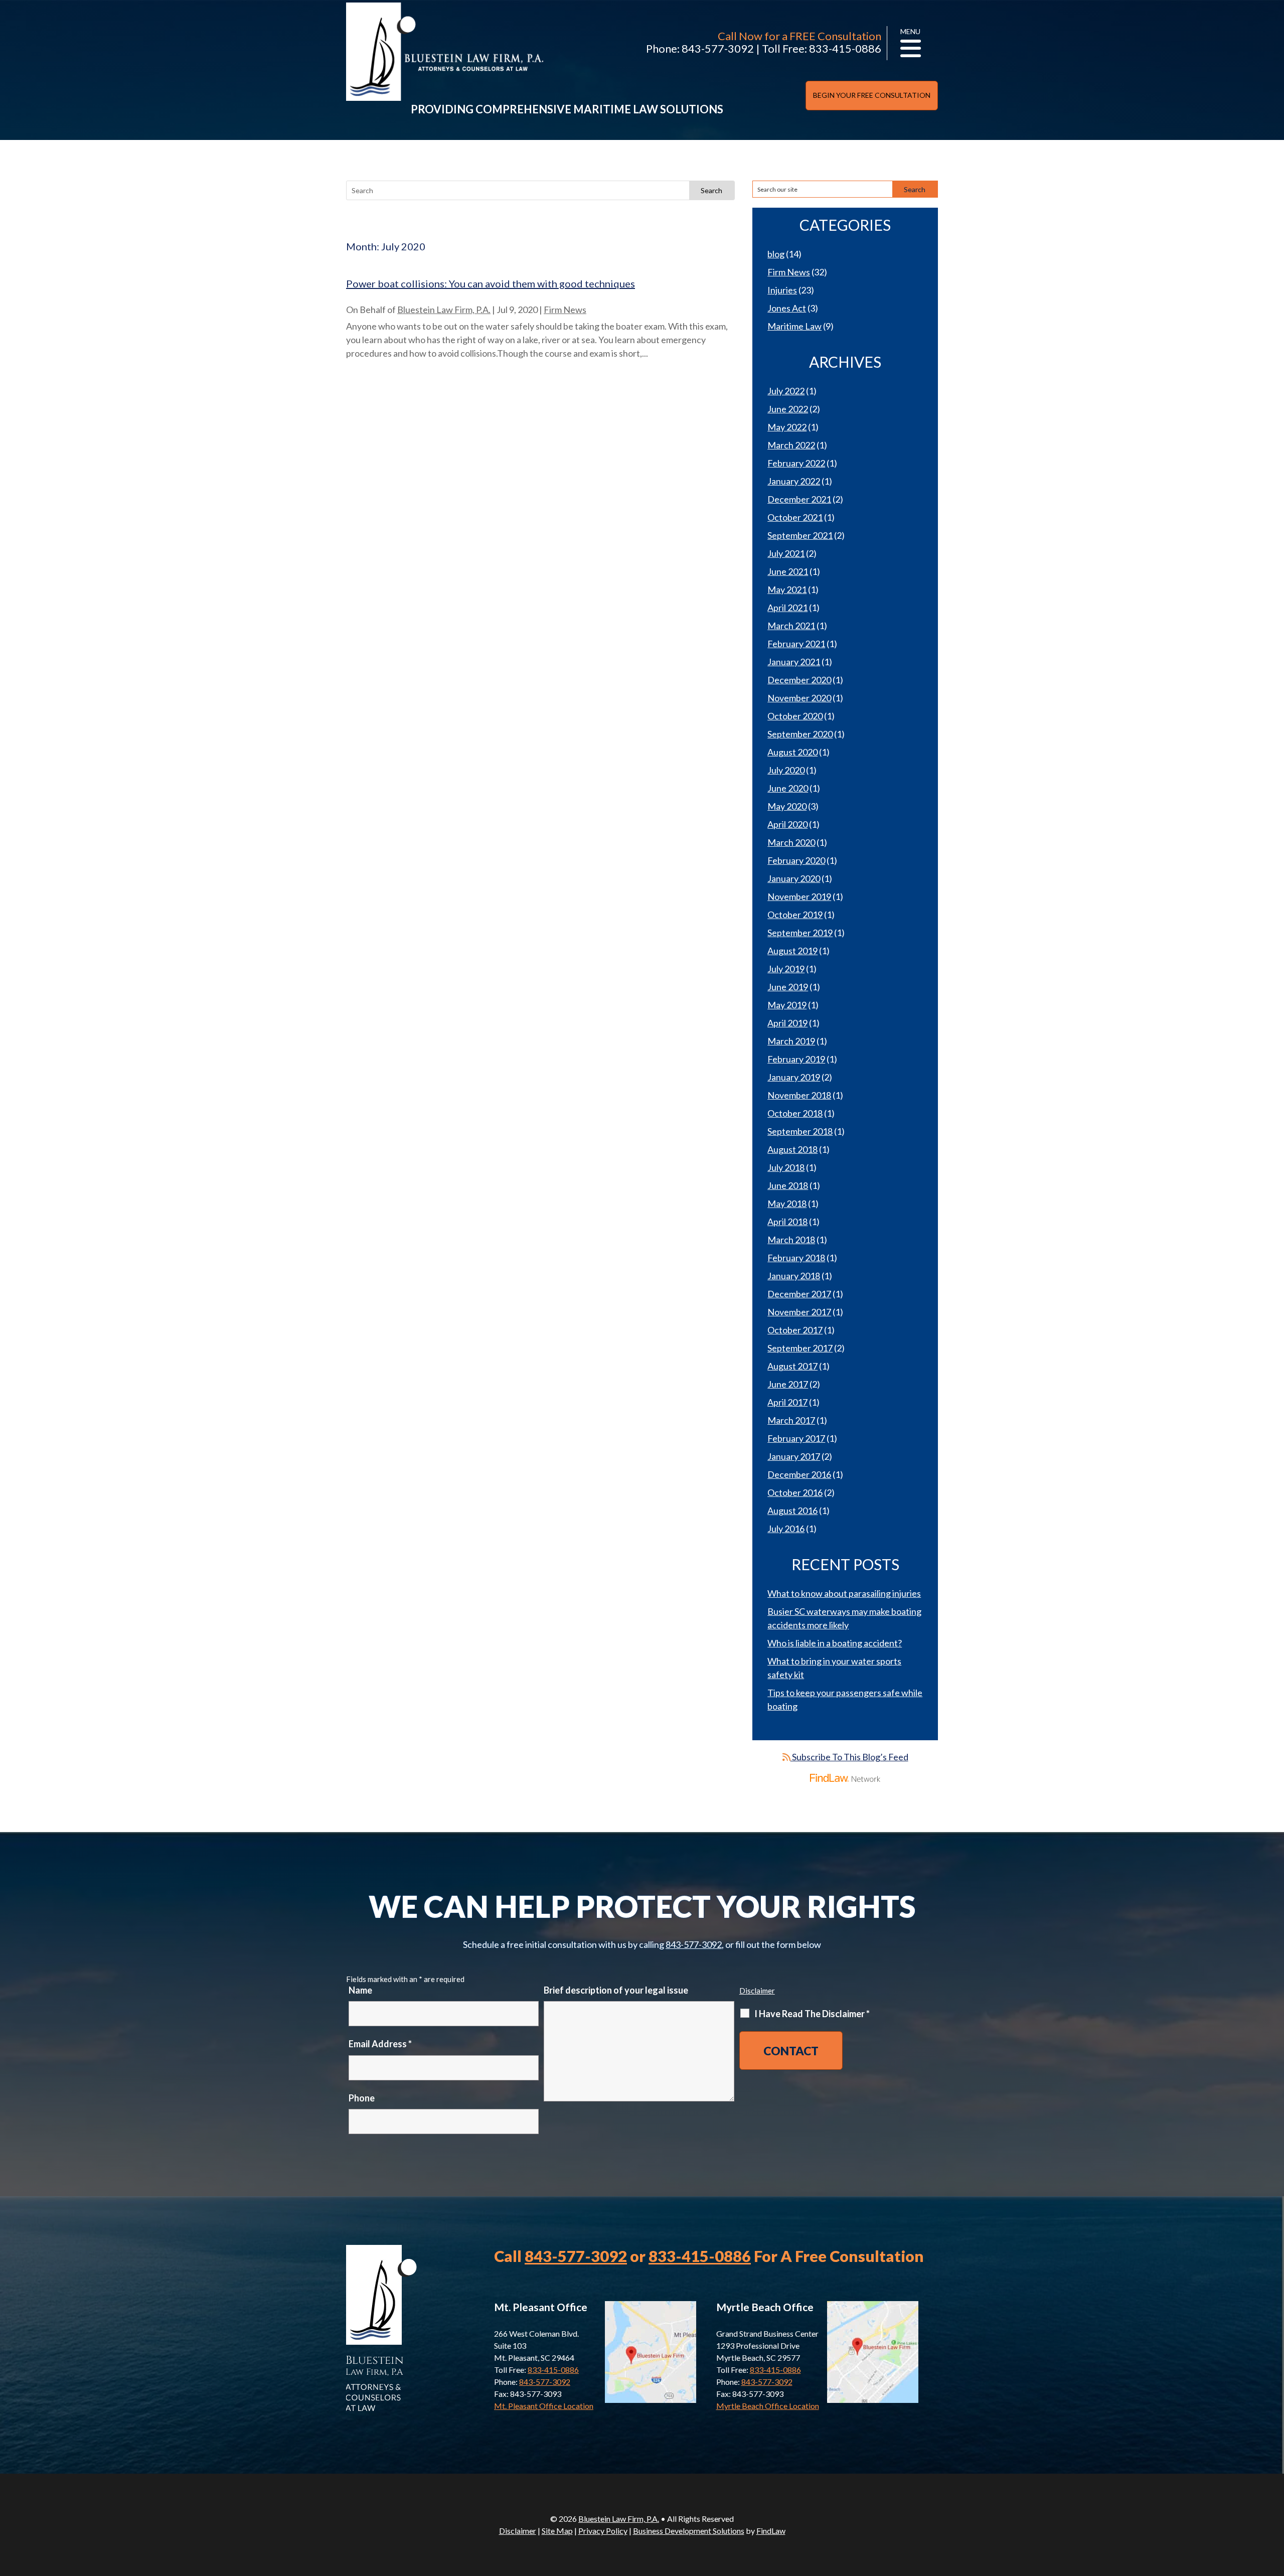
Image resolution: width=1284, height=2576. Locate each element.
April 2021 (787, 608)
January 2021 (794, 662)
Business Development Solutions (689, 2531)
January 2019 (794, 1077)
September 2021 (800, 535)
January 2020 (794, 878)
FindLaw (771, 2531)
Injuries (782, 290)
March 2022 (791, 445)
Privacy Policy (603, 2531)
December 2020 (799, 680)
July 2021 (786, 553)
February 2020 (796, 860)
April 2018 (787, 1222)
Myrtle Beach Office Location (768, 2406)
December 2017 (799, 1294)
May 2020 (787, 806)
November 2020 (799, 698)
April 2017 (787, 1402)
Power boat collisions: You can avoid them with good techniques (491, 283)
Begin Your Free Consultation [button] (872, 95)
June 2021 (788, 571)
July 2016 (786, 1529)
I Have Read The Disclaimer (812, 2014)
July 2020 (786, 770)
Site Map (557, 2531)
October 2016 (795, 1492)
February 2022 (796, 463)
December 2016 (799, 1474)
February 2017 (796, 1438)
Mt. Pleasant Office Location (544, 2406)
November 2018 (799, 1095)
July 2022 (786, 391)
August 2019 (792, 951)
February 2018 (796, 1258)
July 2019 (786, 969)
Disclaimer (757, 1991)
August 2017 (792, 1366)
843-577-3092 (718, 48)
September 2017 (800, 1348)
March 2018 (791, 1240)
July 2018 (786, 1167)
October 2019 (795, 915)
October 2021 (795, 517)
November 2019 (799, 896)
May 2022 (787, 427)
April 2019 (787, 1023)
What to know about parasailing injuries (844, 1593)
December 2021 (799, 499)
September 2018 (800, 1131)
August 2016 (792, 1510)
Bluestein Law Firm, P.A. (444, 310)
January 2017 (794, 1456)
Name (360, 1990)
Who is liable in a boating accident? (835, 1643)
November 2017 (799, 1312)
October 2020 (795, 716)
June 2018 (788, 1185)
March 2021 (791, 626)
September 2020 (800, 734)
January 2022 (794, 481)
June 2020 (788, 788)
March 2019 (791, 1041)
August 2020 (792, 752)
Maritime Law (794, 326)
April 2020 (787, 824)
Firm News (565, 310)
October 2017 (795, 1330)
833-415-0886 (845, 48)
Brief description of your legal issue (616, 1990)
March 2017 (791, 1420)
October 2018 (795, 1113)
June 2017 (788, 1384)
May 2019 (787, 1005)
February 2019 (796, 1059)
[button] (1274, 2503)
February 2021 (796, 644)
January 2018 (794, 1276)
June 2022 (788, 409)
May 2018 (787, 1203)
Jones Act (787, 308)
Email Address (380, 2044)
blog (776, 254)
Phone (362, 2098)
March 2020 (791, 842)
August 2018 (792, 1149)
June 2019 (788, 987)
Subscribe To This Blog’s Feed (849, 1757)
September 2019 (800, 933)
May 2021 (787, 589)
